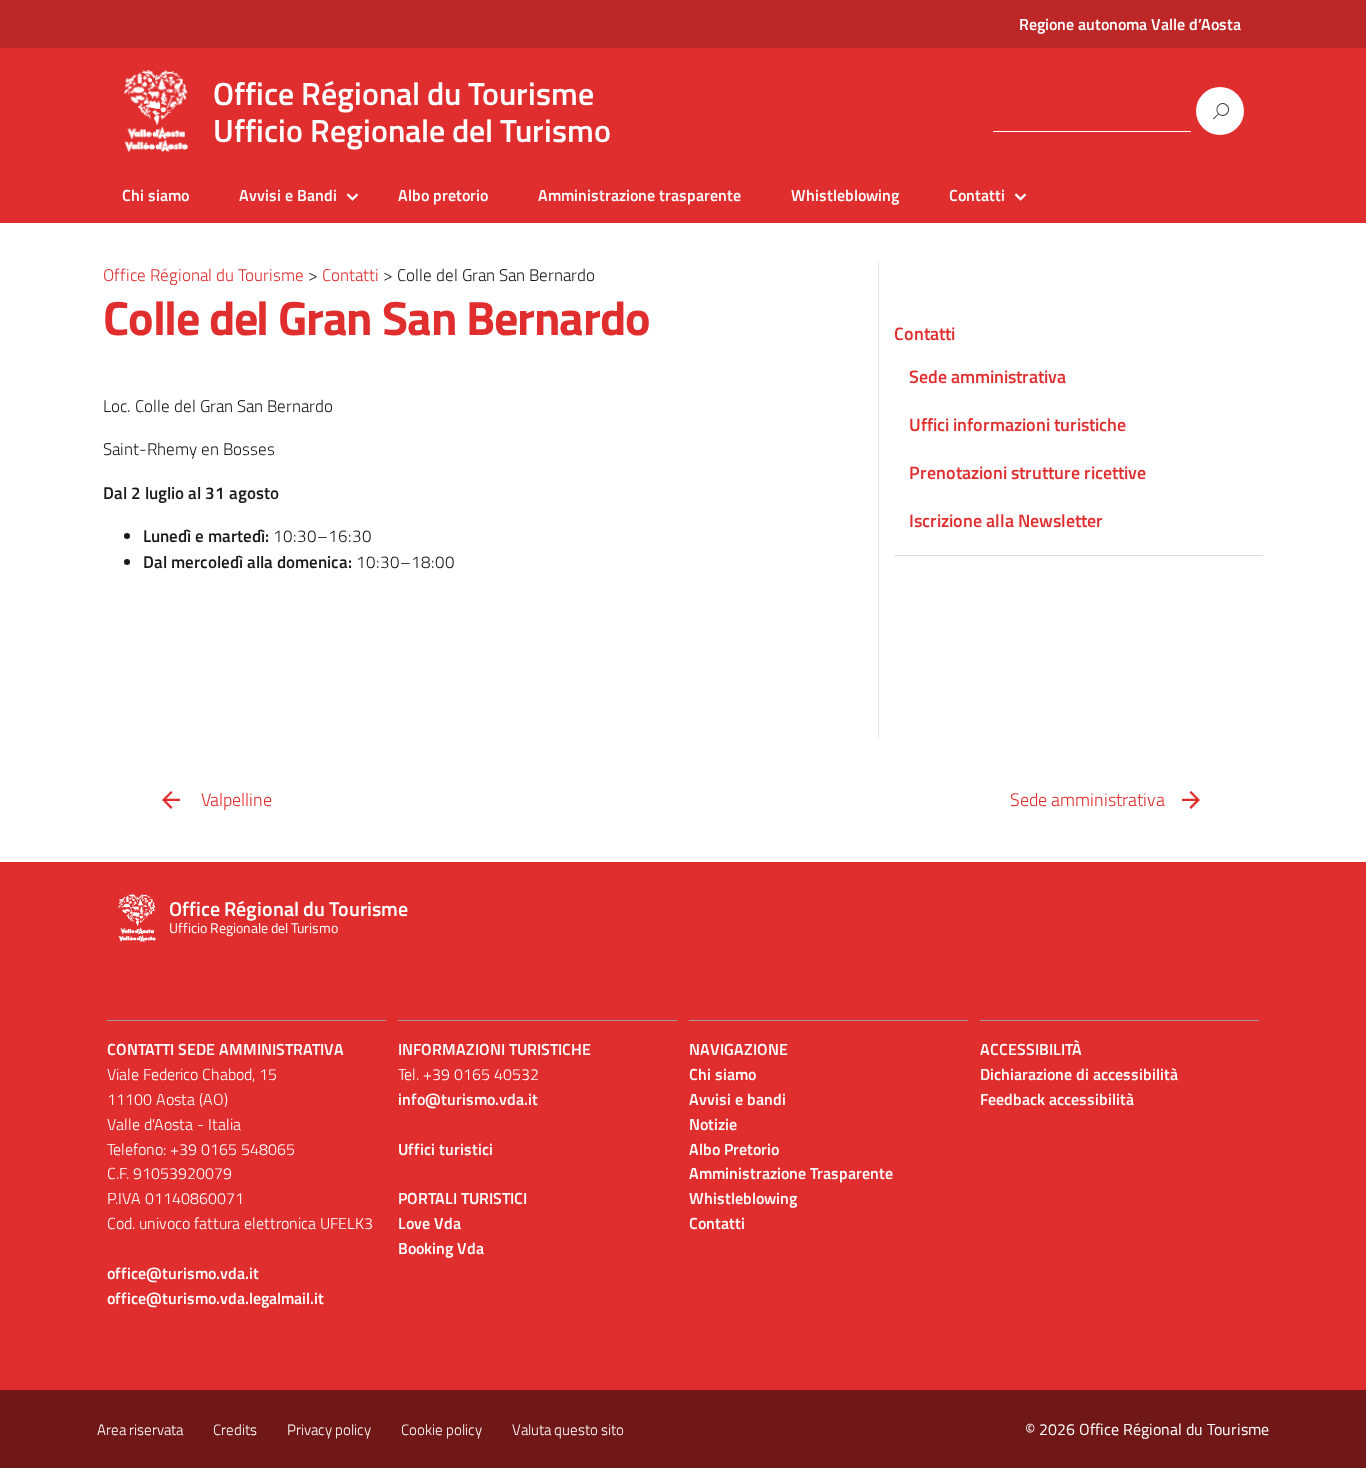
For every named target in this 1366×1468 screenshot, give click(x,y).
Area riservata (140, 1429)
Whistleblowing (845, 195)
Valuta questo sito (568, 1429)
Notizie (713, 1124)
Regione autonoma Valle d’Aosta (1130, 24)
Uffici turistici (445, 1149)
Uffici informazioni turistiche (1017, 424)
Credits (235, 1429)
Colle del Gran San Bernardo (376, 317)
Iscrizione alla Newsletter (1006, 520)
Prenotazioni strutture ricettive (1027, 472)
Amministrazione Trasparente (791, 1173)
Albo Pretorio (734, 1149)
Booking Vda (441, 1248)
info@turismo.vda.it (468, 1099)
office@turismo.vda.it (183, 1273)
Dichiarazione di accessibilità (1079, 1074)
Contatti (977, 195)
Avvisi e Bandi (288, 195)
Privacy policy (329, 1429)
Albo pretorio (443, 195)
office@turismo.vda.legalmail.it (215, 1298)
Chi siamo (155, 195)
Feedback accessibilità (1057, 1099)
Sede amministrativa (987, 376)
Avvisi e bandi (737, 1099)
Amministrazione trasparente (639, 195)
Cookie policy (441, 1429)
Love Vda (429, 1223)
